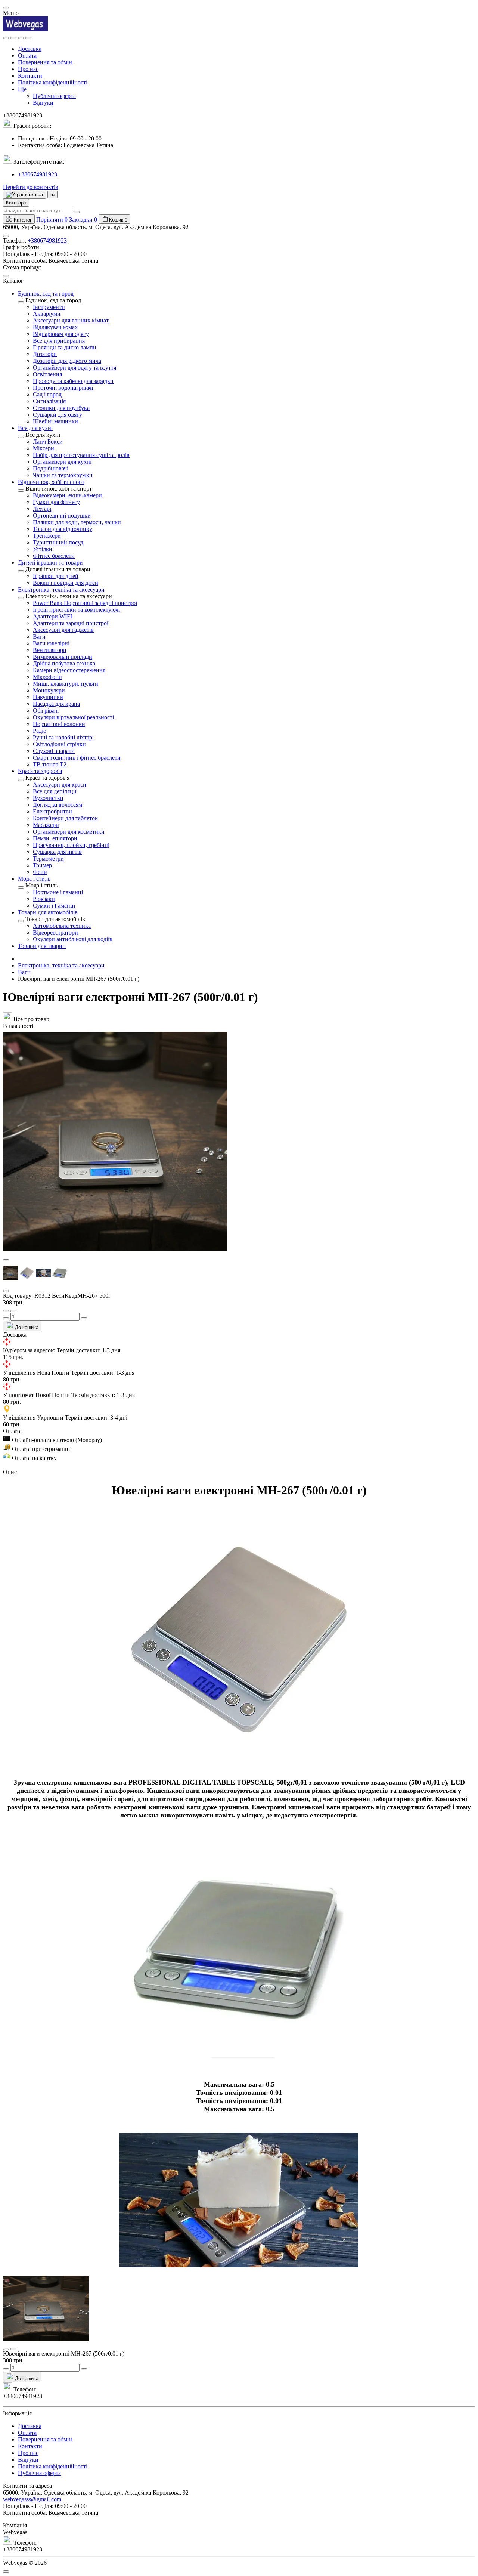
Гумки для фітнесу (56, 502)
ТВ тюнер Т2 (50, 764)
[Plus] (84, 1318)
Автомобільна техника (62, 926)
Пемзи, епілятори (55, 838)
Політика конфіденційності (53, 82)
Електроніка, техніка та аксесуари (61, 965)
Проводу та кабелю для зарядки (73, 381)
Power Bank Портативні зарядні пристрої (85, 603)
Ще (22, 89)
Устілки (43, 549)
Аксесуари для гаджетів (63, 630)
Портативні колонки (59, 724)
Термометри (48, 858)
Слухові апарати (54, 751)
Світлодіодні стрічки (59, 744)
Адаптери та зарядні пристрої (71, 623)
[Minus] (6, 1318)
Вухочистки (48, 798)
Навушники (48, 697)
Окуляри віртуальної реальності (73, 717)
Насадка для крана (56, 704)
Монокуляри (49, 690)
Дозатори (45, 354)
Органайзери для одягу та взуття (75, 367)
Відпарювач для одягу (61, 334)
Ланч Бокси (48, 441)
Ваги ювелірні (51, 643)
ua (40, 194)
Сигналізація (49, 401)
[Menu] (6, 38)
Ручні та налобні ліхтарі (63, 737)
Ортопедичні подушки (62, 515)
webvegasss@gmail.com (32, 2499)
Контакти (30, 76)
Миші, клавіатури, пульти (66, 684)
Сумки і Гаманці (54, 906)
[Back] (21, 302)
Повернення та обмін (45, 62)
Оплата (27, 55)
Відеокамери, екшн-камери (67, 495)
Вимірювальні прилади (63, 657)
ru (52, 194)
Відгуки (43, 103)
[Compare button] (13, 1311)
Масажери (46, 825)
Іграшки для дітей (56, 576)
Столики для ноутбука (61, 408)
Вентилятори (50, 650)
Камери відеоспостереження (69, 670)
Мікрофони (47, 677)
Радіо (40, 731)
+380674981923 (38, 174)
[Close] (6, 8)
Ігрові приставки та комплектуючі (76, 610)
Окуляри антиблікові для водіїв (73, 939)
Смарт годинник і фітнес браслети (77, 758)
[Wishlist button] (6, 1311)
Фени (40, 872)
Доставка (30, 49)
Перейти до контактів (31, 187)
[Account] (28, 38)
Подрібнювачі (51, 468)
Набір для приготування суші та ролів (81, 455)
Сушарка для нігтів (57, 852)
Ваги (39, 637)
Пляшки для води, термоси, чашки (77, 522)
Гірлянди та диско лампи (65, 347)
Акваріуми (47, 314)
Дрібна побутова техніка (64, 663)
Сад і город (47, 394)
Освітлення (47, 374)
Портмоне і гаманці (58, 892)
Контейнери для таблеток (65, 818)
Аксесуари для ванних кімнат (71, 320)
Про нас (28, 69)
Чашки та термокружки (63, 475)
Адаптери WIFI (52, 616)
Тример (42, 865)
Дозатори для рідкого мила (67, 361)
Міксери (44, 448)
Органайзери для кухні (62, 462)
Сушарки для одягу (58, 415)
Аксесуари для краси (60, 784)
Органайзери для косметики (69, 832)
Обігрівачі (46, 711)
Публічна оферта (54, 96)
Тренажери (47, 536)
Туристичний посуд (58, 542)
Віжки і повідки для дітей (66, 583)
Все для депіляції (55, 791)
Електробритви (52, 811)
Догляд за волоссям (58, 805)
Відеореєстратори (55, 932)
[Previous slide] (6, 1260)
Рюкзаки (44, 899)
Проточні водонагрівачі (63, 388)
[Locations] (21, 38)
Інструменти (49, 307)
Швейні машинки (55, 421)
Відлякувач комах (55, 327)
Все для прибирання (59, 341)
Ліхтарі (42, 509)
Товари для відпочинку (63, 529)
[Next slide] (6, 1291)
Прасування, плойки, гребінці (71, 845)
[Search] (13, 38)
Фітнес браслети (54, 556)
